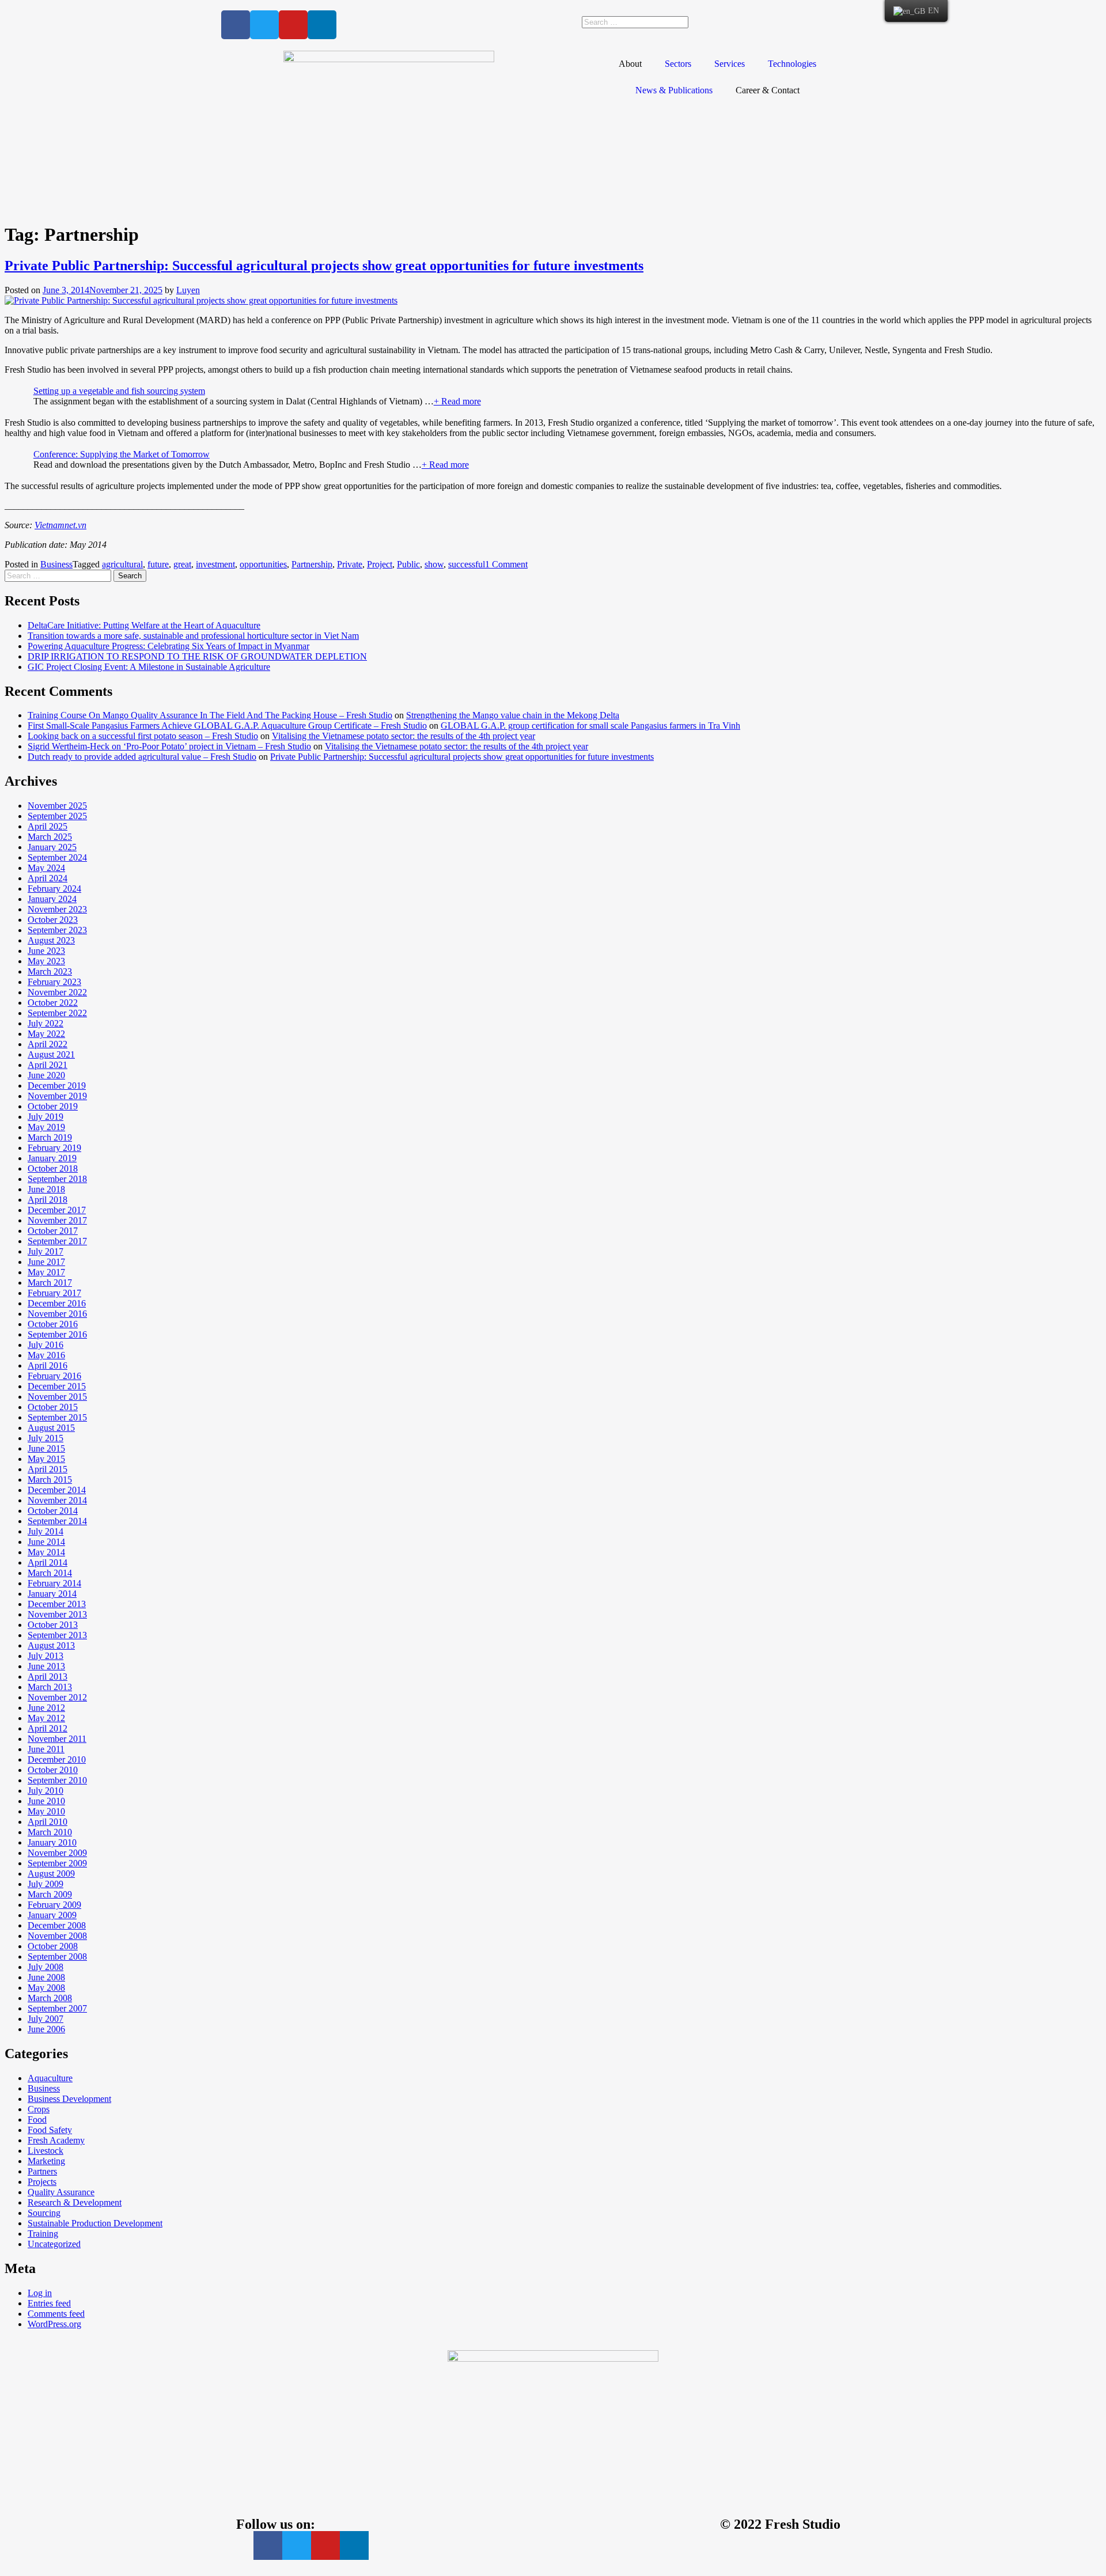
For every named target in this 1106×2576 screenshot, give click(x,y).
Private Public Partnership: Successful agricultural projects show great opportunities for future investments (324, 266)
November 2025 (57, 806)
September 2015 (57, 1417)
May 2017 (46, 1272)
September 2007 (57, 2008)
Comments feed (56, 2314)
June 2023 (46, 951)
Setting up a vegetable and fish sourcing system (119, 391)
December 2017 (57, 1210)
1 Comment (506, 564)
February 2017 (54, 1293)
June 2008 (46, 1977)
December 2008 (57, 1925)
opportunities (263, 564)
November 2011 (57, 1739)
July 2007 (46, 2019)
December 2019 (57, 1086)
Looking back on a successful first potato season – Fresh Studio (143, 736)
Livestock (46, 2151)
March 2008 (50, 1998)
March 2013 (50, 1687)
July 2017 (46, 1251)
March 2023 (50, 971)
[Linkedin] (322, 25)
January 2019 (52, 1158)
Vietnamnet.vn (60, 525)
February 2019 (54, 1148)
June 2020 (46, 1075)
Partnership (312, 564)
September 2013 (57, 1635)
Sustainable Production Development (95, 2223)
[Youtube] (293, 25)
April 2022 (48, 1044)
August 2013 (51, 1645)
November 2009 (57, 1853)
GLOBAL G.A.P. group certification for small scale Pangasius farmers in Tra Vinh (590, 726)
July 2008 (46, 1967)
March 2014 (50, 1573)
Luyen (188, 290)
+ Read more (457, 401)
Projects (42, 2182)
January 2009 (52, 1915)
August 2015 (51, 1428)
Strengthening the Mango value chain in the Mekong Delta (513, 715)
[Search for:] (59, 575)
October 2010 (53, 1770)
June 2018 (46, 1189)
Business (56, 564)
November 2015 (57, 1397)
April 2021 (48, 1065)
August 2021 (51, 1054)
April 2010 (48, 1822)
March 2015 (50, 1480)
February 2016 (54, 1376)
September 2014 (57, 1521)
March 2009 (50, 1894)
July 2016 (46, 1345)
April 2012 (48, 1728)
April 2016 (48, 1365)
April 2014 (48, 1562)
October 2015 (53, 1407)
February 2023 (54, 982)
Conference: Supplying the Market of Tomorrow (122, 454)
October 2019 (53, 1106)
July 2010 (46, 1791)
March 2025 (50, 837)
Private (350, 564)
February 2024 (54, 889)
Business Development (69, 2099)
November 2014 (57, 1500)
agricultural (122, 564)
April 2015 (48, 1469)
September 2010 (57, 1780)
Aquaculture (50, 2078)
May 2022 (46, 1034)
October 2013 (53, 1625)
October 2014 (53, 1511)
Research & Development (75, 2202)
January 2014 (52, 1594)
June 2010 (46, 1801)
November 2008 (57, 1936)
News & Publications (674, 90)
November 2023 (57, 909)
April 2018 (48, 1200)
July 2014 (46, 1531)
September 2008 (57, 1956)
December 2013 (57, 1604)
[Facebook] (236, 25)
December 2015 (57, 1386)
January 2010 (52, 1842)
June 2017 (46, 1262)
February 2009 (54, 1905)
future (158, 564)
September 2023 (57, 930)
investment (215, 564)
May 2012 (46, 1718)
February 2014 (54, 1583)
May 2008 (46, 1988)
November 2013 (57, 1614)
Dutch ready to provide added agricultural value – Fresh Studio (142, 757)
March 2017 (50, 1283)
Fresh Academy (56, 2140)
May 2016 (46, 1355)
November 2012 (57, 1697)
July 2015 (46, 1438)
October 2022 (53, 1003)
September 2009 (57, 1863)
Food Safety (50, 2130)
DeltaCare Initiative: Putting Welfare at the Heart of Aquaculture (144, 625)
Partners (42, 2171)
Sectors (678, 64)
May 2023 (46, 961)
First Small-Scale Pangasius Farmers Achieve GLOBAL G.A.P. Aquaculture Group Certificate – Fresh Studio (227, 726)
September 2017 (57, 1241)
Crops (39, 2109)
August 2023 (51, 940)
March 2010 (50, 1832)
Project (380, 564)
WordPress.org (54, 2324)
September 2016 (57, 1334)
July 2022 (46, 1023)
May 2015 (46, 1459)
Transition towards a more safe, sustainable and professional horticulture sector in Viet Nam (193, 636)
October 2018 (53, 1168)
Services (730, 64)
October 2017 (53, 1231)
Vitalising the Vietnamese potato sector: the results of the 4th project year (404, 736)
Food (37, 2119)
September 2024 (57, 857)
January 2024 (52, 899)
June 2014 (46, 1542)
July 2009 (46, 1884)
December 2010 (57, 1759)
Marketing (46, 2161)
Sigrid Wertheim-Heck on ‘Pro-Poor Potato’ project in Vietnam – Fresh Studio (169, 746)
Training (43, 2234)
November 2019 (57, 1096)
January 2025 (52, 847)
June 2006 (46, 2029)
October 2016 (53, 1324)
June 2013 (46, 1666)
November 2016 (57, 1314)
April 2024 (48, 878)
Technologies (792, 64)
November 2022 (57, 992)
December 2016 (57, 1303)
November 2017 (57, 1220)
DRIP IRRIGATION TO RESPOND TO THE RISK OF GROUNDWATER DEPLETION (197, 656)
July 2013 (46, 1656)
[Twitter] (264, 25)
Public (408, 564)
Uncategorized (54, 2244)
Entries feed (49, 2303)
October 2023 (53, 920)
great (182, 564)
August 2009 (51, 1874)
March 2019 (50, 1137)
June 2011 (46, 1749)
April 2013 (48, 1677)
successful (467, 564)
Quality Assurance (61, 2192)
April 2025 (48, 826)
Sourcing (44, 2213)
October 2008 (53, 1946)
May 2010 (46, 1811)
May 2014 (46, 1552)
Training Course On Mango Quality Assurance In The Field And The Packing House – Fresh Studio (210, 715)
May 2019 (46, 1127)
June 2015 (46, 1448)
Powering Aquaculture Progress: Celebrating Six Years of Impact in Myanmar (168, 646)
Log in (40, 2293)
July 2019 (46, 1117)
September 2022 (57, 1013)
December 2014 (57, 1490)
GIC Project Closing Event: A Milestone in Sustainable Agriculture (149, 667)
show (434, 564)
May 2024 (46, 868)
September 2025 (57, 816)
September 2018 (57, 1179)
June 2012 (46, 1708)
